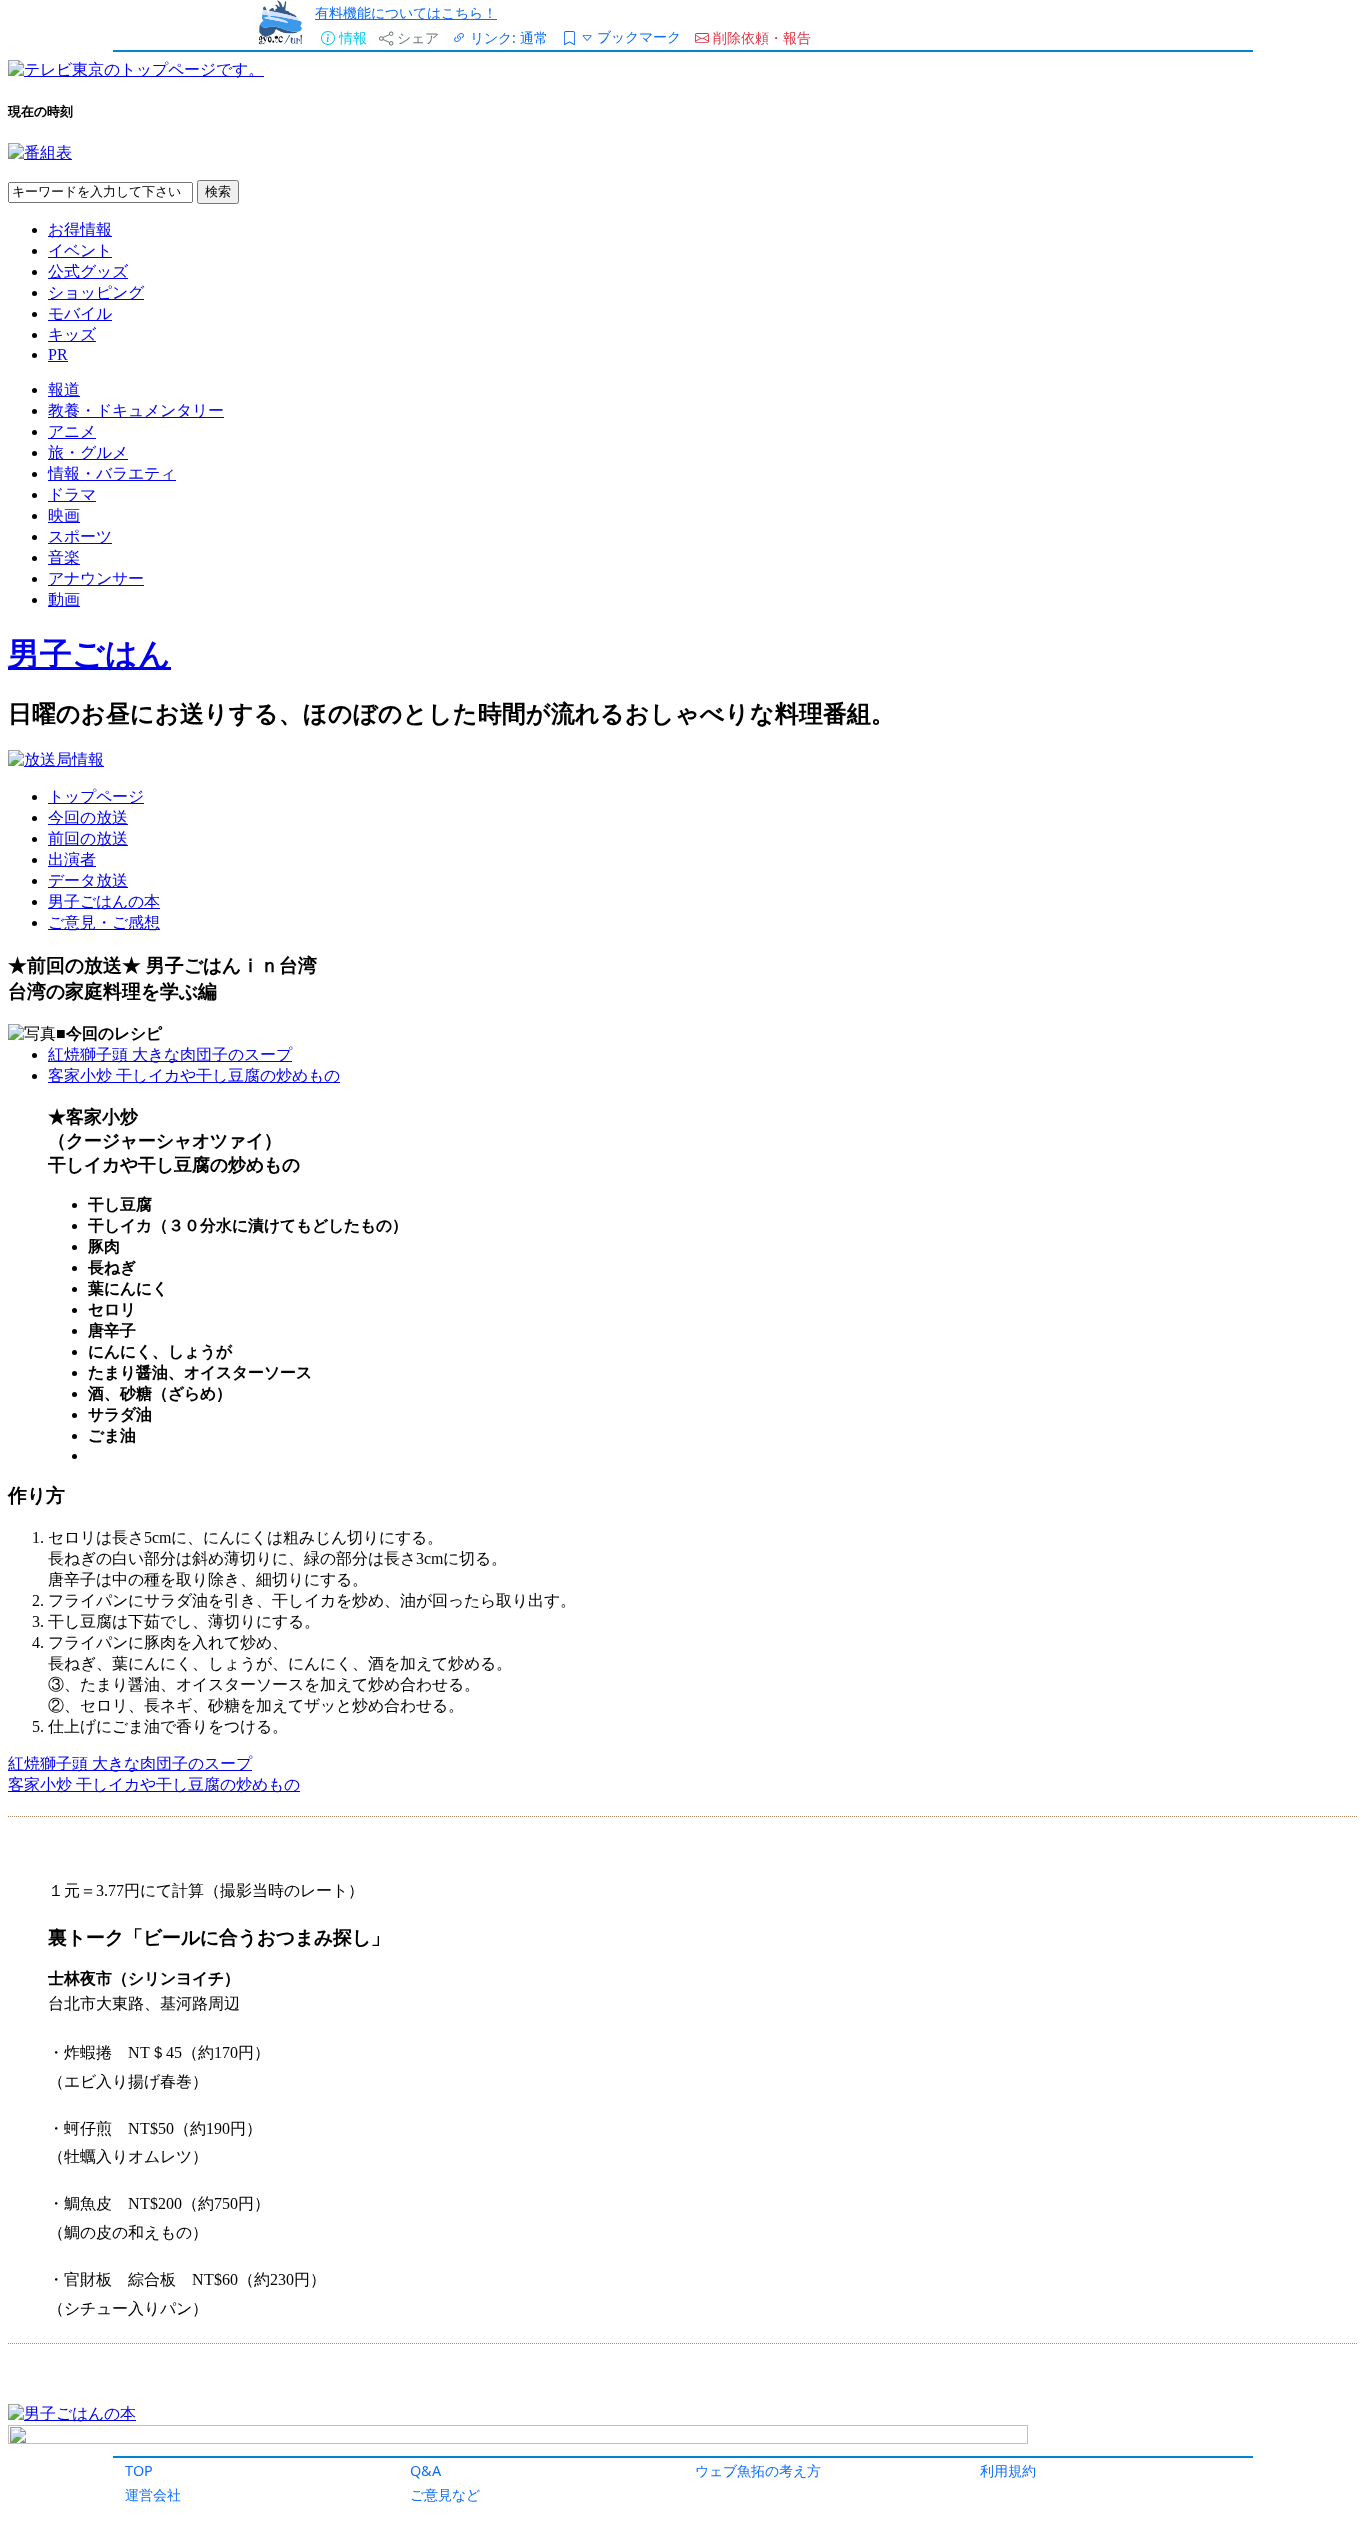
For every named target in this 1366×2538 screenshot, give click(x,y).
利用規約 (1008, 2470)
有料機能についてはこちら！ (406, 12)
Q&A (425, 2470)
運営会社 (153, 2494)
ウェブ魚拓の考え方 (758, 2470)
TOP (139, 2470)
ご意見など (445, 2494)
